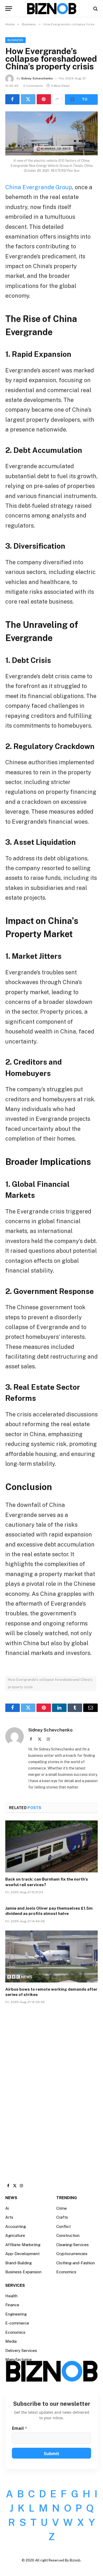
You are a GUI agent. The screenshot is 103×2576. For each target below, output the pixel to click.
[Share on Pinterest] (44, 99)
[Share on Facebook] (12, 99)
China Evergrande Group (39, 187)
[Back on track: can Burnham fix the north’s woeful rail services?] (51, 1846)
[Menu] (9, 9)
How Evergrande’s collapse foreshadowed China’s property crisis (50, 1683)
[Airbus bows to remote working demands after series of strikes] (51, 1956)
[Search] (95, 9)
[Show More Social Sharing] (57, 99)
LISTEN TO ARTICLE (81, 99)
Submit (51, 2454)
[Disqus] (51, 2088)
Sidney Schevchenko (37, 78)
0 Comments (33, 86)
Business (15, 40)
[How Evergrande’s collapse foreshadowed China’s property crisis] (51, 133)
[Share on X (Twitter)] (28, 99)
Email (20, 2428)
